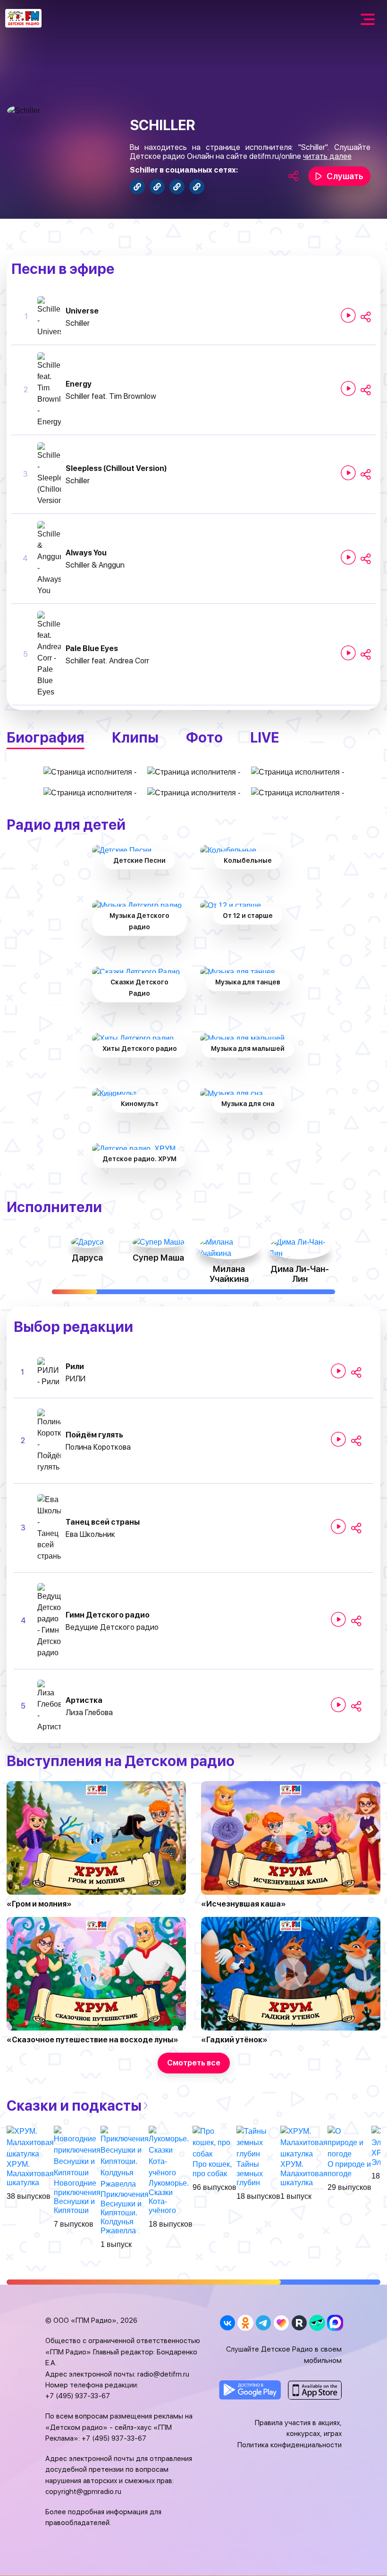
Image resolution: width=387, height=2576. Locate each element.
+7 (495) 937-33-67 (78, 2396)
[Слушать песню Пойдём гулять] (338, 1439)
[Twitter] (177, 187)
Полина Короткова (98, 1447)
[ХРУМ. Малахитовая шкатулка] (30, 2143)
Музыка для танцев (248, 982)
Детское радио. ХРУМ (139, 1159)
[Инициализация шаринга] (366, 317)
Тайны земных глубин (250, 2173)
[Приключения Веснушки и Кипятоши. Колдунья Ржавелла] (125, 2158)
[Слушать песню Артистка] (338, 1705)
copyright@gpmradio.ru (83, 2492)
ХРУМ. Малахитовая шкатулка (30, 2173)
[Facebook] (137, 187)
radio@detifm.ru (163, 2374)
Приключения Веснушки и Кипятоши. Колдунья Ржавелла (125, 2213)
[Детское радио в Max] (335, 2323)
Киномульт (140, 1104)
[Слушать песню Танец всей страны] (338, 1527)
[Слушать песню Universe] (348, 315)
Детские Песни (139, 860)
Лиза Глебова (89, 1713)
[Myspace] (197, 187)
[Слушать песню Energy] (348, 388)
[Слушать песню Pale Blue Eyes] (348, 653)
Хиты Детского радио (140, 1049)
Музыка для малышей (248, 1049)
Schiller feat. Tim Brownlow (111, 396)
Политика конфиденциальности (290, 2445)
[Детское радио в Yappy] (317, 2323)
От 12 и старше (248, 916)
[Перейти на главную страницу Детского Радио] (23, 18)
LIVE (265, 737)
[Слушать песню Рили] (338, 1371)
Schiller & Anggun (95, 565)
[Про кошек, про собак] (215, 2143)
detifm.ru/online (275, 156)
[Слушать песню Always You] (348, 557)
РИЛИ (76, 1379)
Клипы (135, 737)
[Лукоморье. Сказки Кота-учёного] (171, 2152)
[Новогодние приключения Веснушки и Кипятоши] (77, 2152)
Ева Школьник (90, 1534)
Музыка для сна (248, 1104)
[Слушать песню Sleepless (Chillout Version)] (348, 473)
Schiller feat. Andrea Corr (107, 661)
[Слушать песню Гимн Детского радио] (338, 1619)
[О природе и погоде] (349, 2143)
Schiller (78, 323)
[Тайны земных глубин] (258, 2143)
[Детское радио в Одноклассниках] (245, 2323)
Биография (46, 737)
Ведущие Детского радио (112, 1627)
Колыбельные (248, 860)
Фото (204, 737)
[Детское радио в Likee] (281, 2323)
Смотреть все (194, 2063)
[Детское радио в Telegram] (263, 2323)
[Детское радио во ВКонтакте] (227, 2323)
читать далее (327, 156)
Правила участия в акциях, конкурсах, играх (298, 2428)
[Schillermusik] (157, 187)
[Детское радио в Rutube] (299, 2323)
